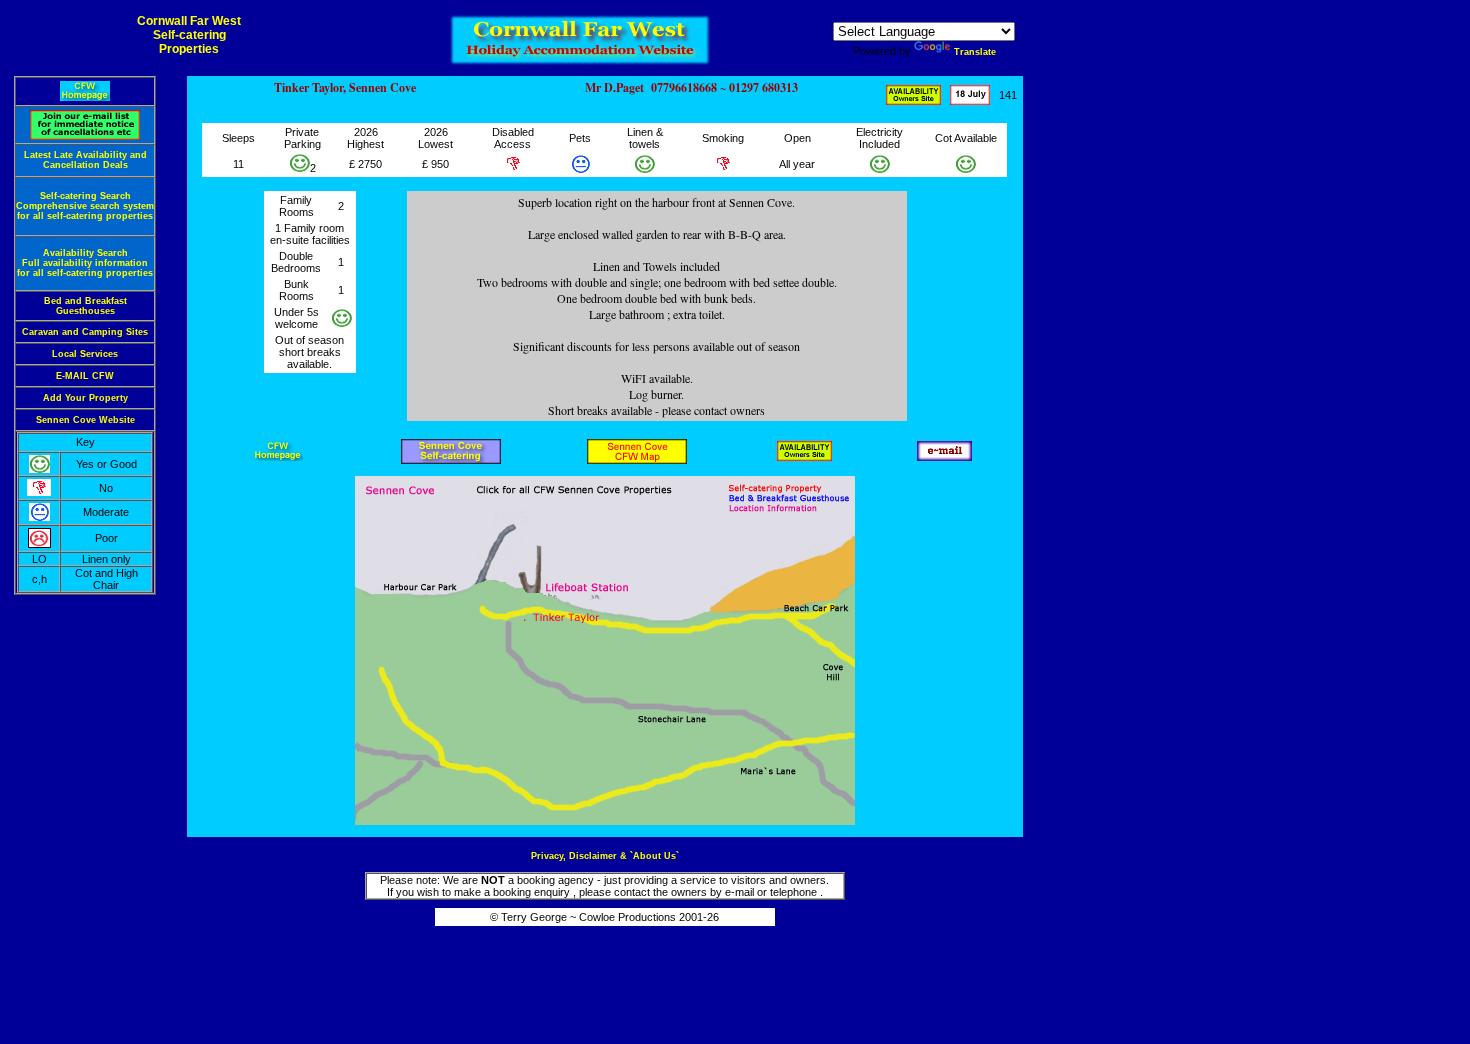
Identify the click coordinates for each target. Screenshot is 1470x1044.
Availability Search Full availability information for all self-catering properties (85, 263)
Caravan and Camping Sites (85, 332)
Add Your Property (85, 398)
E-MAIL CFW (85, 376)
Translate (975, 52)
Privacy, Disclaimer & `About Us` (605, 856)
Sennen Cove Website (85, 420)
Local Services (85, 354)
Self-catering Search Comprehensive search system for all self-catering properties (85, 206)
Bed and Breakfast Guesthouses (85, 306)
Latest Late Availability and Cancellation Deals (85, 160)
